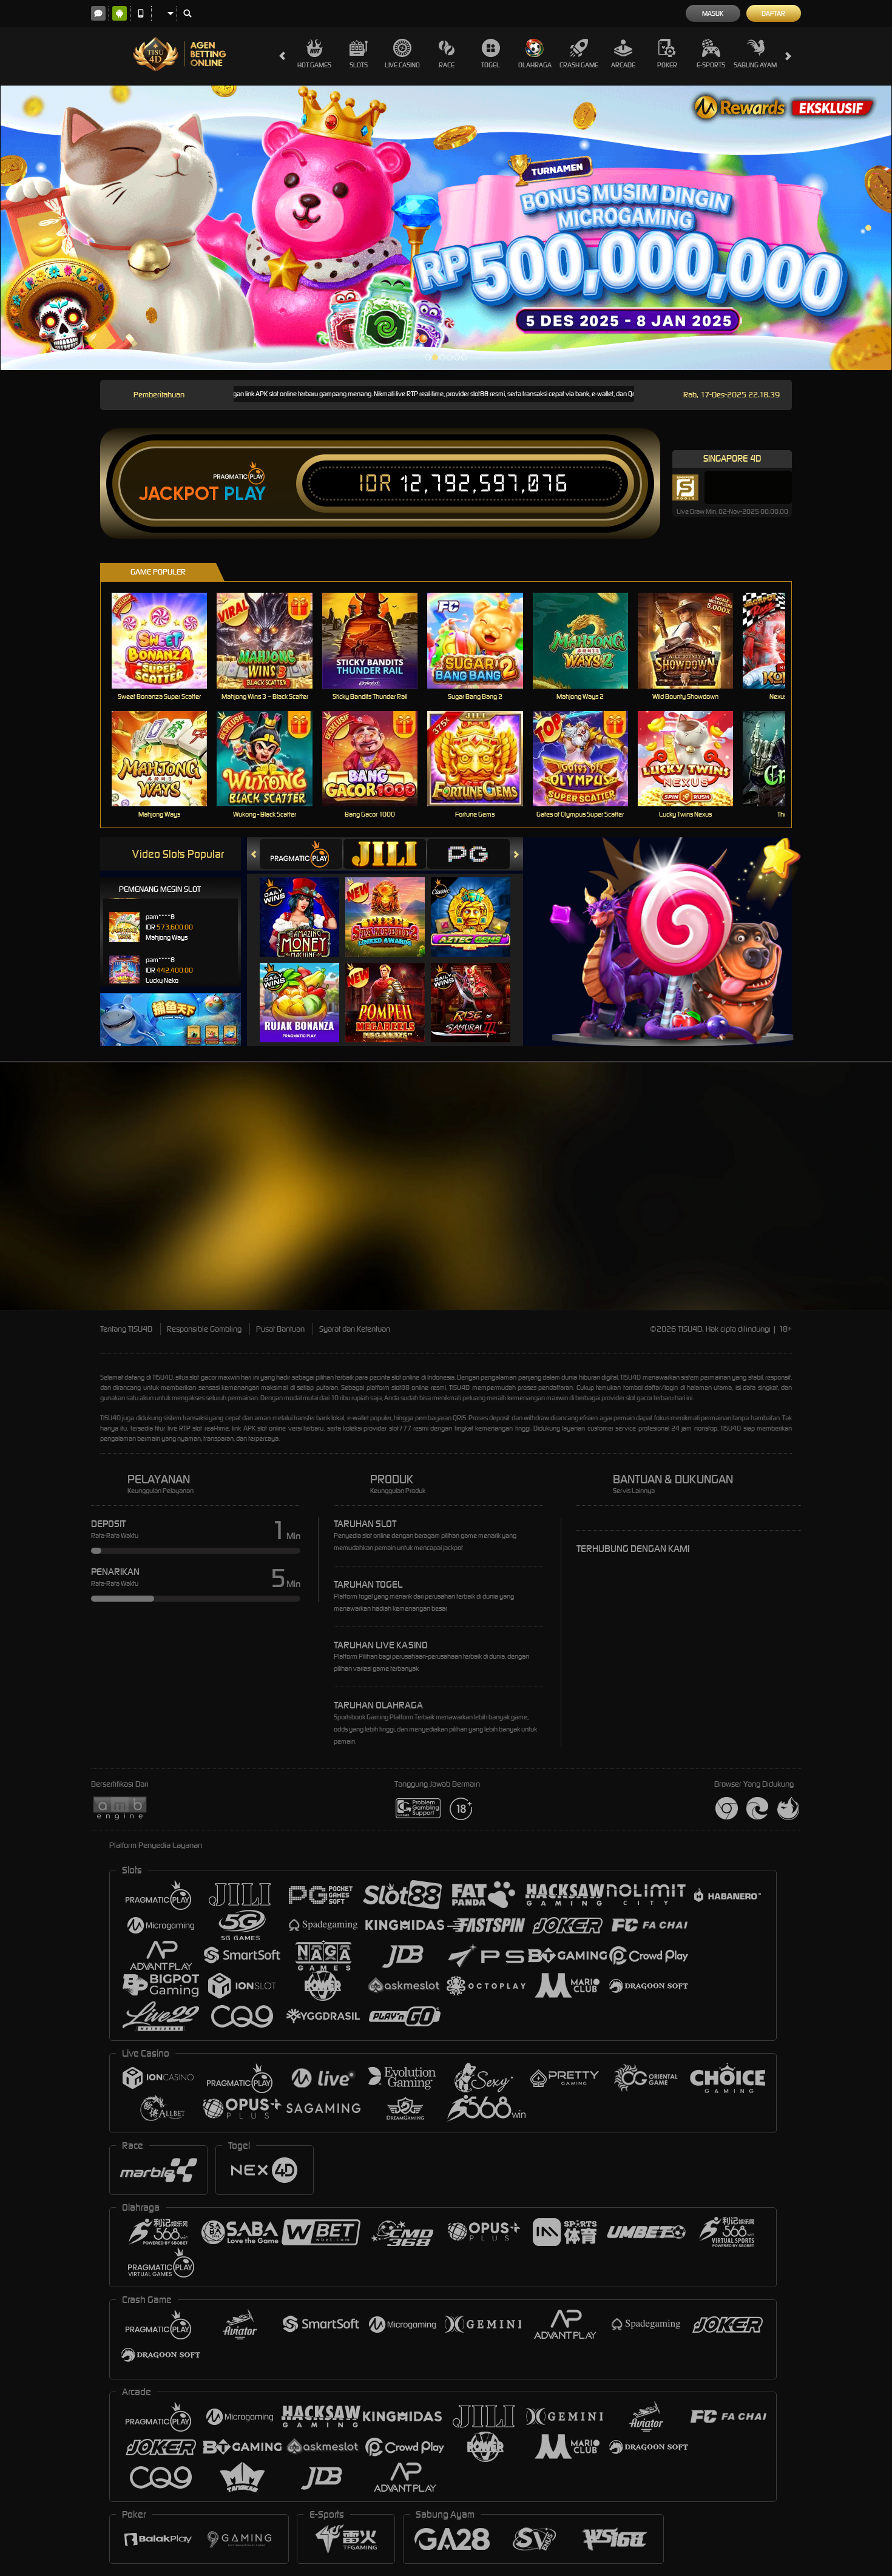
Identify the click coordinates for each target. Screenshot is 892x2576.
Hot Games (314, 65)
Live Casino (402, 65)
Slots (359, 65)
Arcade (623, 65)
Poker (667, 65)
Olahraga (535, 65)
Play (245, 494)
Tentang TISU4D (126, 1329)
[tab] (301, 854)
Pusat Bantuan (280, 1329)
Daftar (773, 13)
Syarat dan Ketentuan (355, 1329)
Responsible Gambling (204, 1329)
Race (447, 65)
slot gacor (639, 1398)
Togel (491, 65)
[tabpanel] (446, 228)
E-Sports (711, 65)
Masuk (713, 13)
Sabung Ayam (755, 65)
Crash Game (579, 65)
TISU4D (163, 1377)
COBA (307, 905)
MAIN (167, 640)
